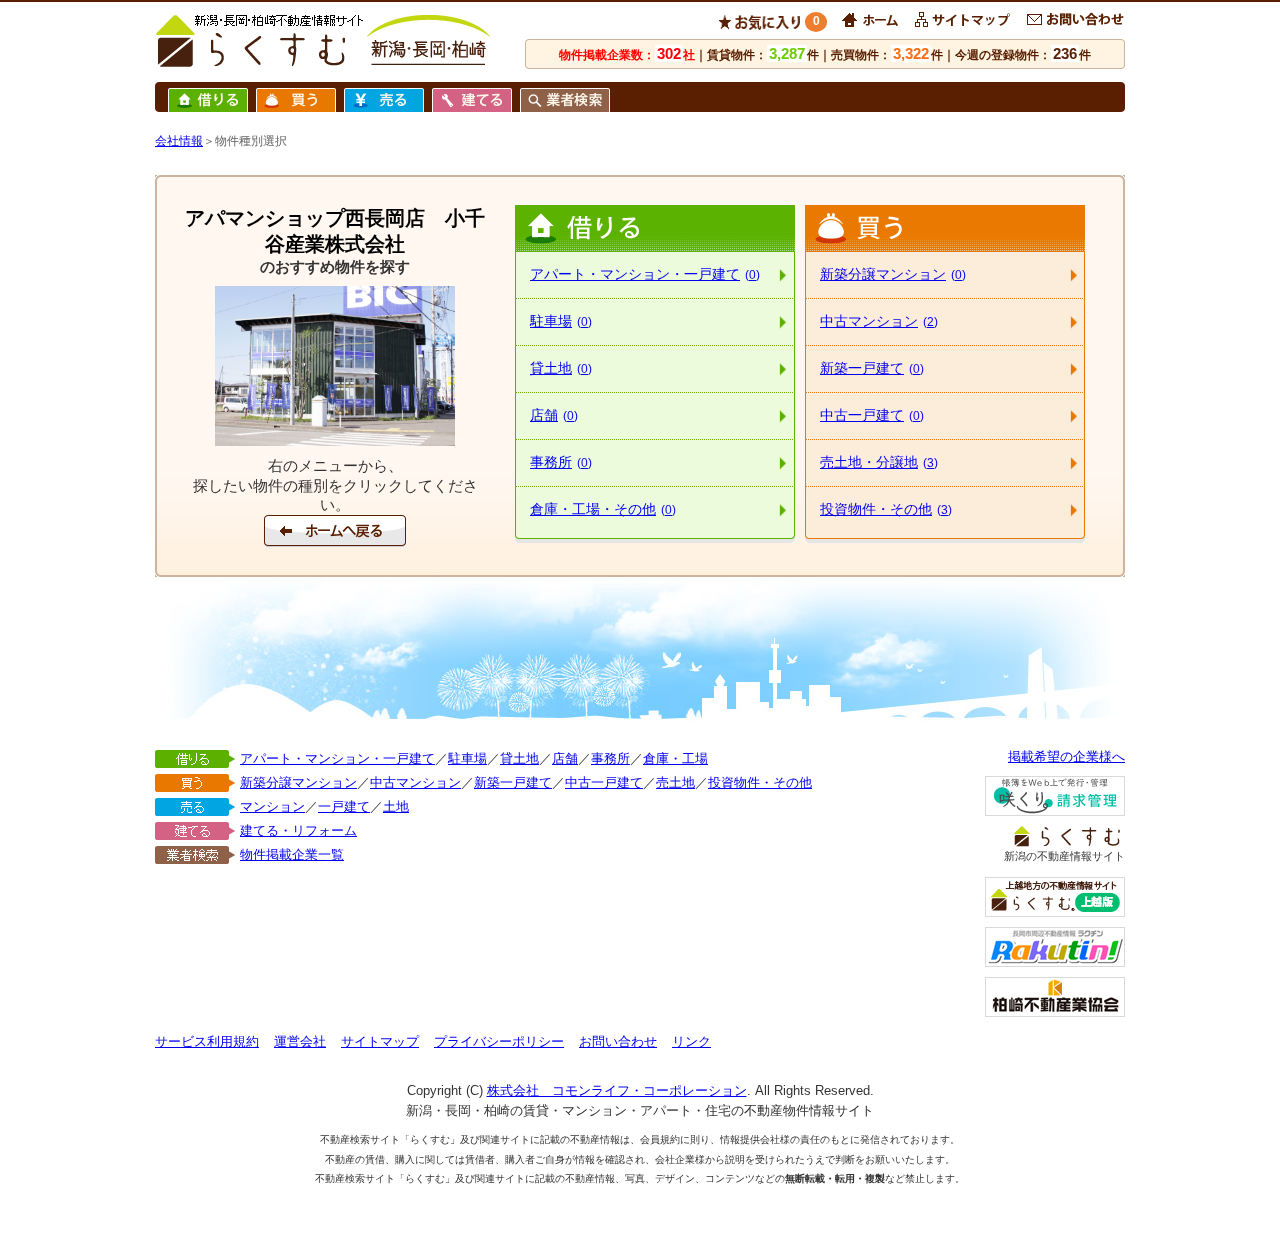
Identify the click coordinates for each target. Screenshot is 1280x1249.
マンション (272, 806)
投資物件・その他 (886, 509)
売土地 (675, 782)
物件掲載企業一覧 (292, 854)
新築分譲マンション (893, 274)
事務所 (561, 462)
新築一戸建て (872, 368)
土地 (396, 806)
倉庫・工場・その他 (603, 509)
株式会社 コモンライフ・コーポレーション (617, 1090)
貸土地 (561, 368)
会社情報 (179, 141)
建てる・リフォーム (298, 830)
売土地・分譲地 (879, 462)
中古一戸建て (872, 415)
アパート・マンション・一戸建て (645, 274)
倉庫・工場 (675, 758)
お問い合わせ (618, 1041)
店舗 (554, 415)
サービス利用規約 (207, 1041)
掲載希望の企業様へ (1066, 756)
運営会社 (300, 1041)
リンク (691, 1041)
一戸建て (344, 806)
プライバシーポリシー (499, 1041)
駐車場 (561, 321)
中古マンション (879, 321)
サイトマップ (380, 1041)
